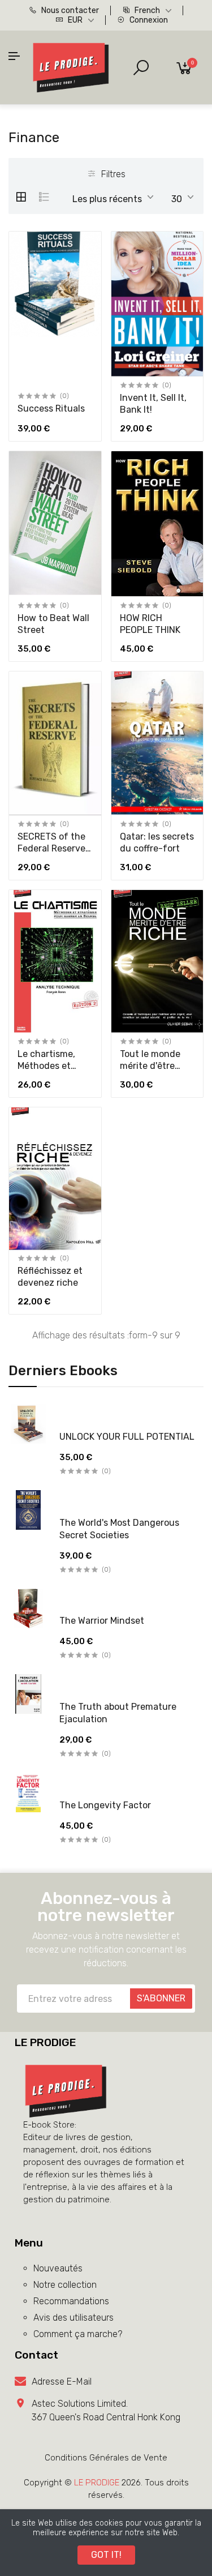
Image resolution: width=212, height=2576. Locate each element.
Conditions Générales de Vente (106, 2458)
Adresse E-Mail (62, 2382)
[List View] (44, 197)
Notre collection (65, 2285)
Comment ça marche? (78, 2334)
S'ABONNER (161, 1998)
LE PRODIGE (97, 2483)
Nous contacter (69, 10)
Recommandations (71, 2301)
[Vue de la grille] (21, 197)
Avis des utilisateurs (73, 2318)
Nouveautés (58, 2268)
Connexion (148, 20)
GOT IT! (106, 2555)
